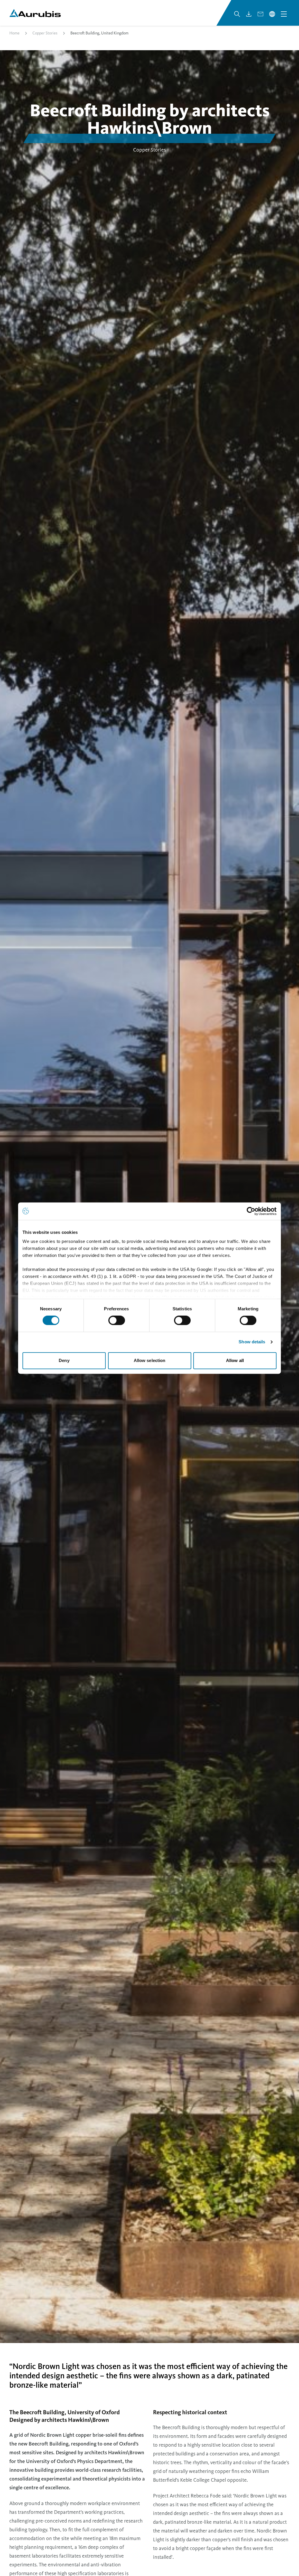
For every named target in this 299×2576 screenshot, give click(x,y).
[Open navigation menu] (284, 14)
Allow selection (150, 1360)
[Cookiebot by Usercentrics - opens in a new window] (251, 1211)
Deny (64, 1360)
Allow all (235, 1360)
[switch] (117, 1321)
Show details (252, 1342)
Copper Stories (45, 33)
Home (14, 33)
